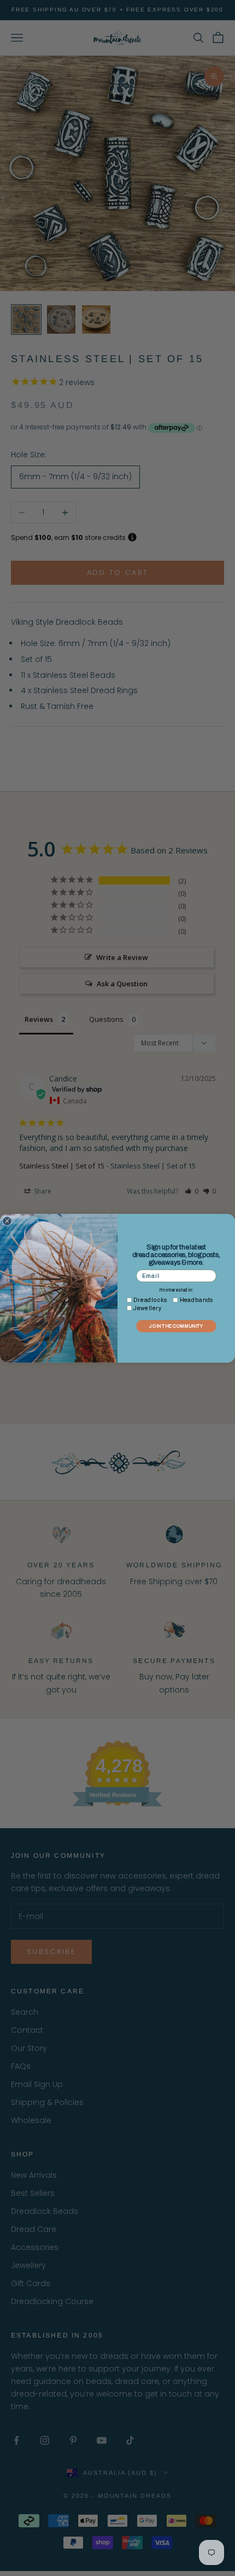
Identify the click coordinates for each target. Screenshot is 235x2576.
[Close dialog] (7, 1221)
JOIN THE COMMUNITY (176, 1326)
